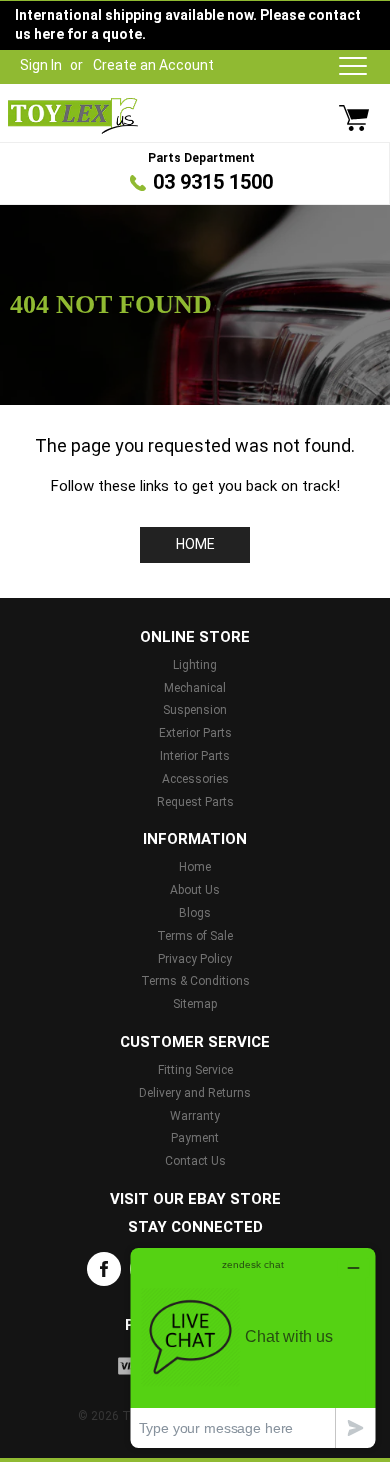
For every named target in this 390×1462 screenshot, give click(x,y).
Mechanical (195, 688)
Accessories (195, 779)
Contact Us (195, 1161)
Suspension (195, 710)
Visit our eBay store (195, 1199)
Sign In (41, 65)
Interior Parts (195, 756)
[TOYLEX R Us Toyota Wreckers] (73, 116)
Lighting (195, 665)
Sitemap (195, 1004)
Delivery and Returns (195, 1093)
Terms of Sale (195, 936)
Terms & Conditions (195, 981)
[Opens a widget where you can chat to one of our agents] (253, 1347)
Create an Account (153, 65)
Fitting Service (195, 1070)
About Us (195, 890)
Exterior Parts (195, 733)
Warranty (195, 1116)
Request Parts (195, 802)
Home (195, 544)
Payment (195, 1138)
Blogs (195, 913)
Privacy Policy (195, 959)
